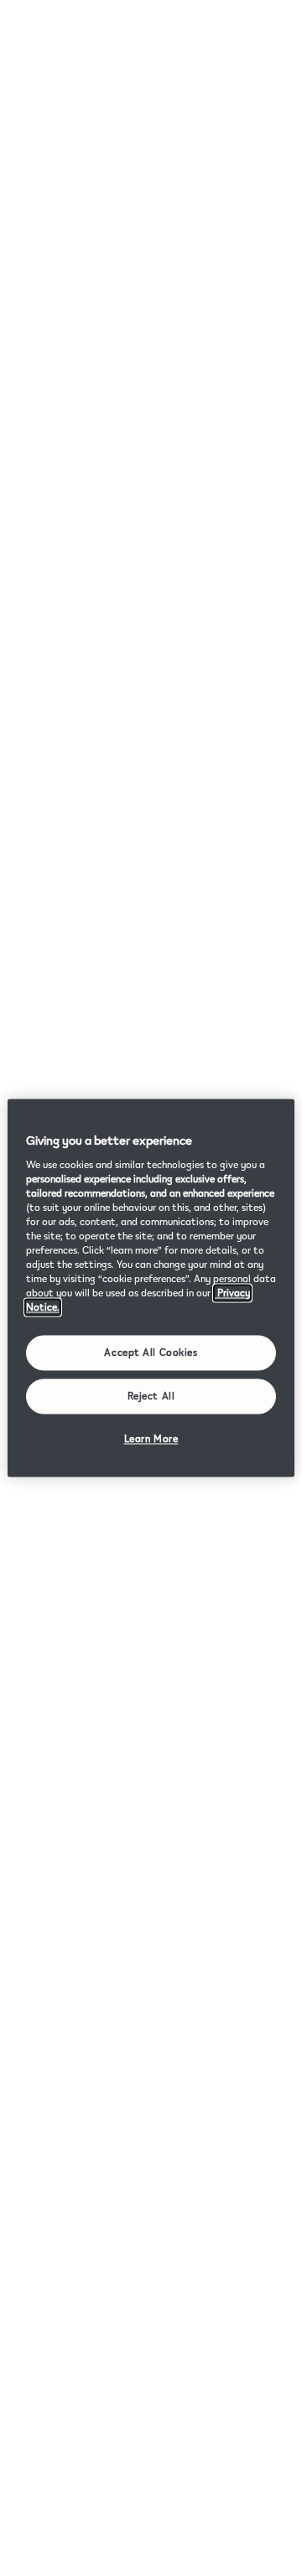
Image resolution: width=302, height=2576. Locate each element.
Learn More (151, 1439)
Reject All (151, 1397)
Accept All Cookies (151, 1353)
